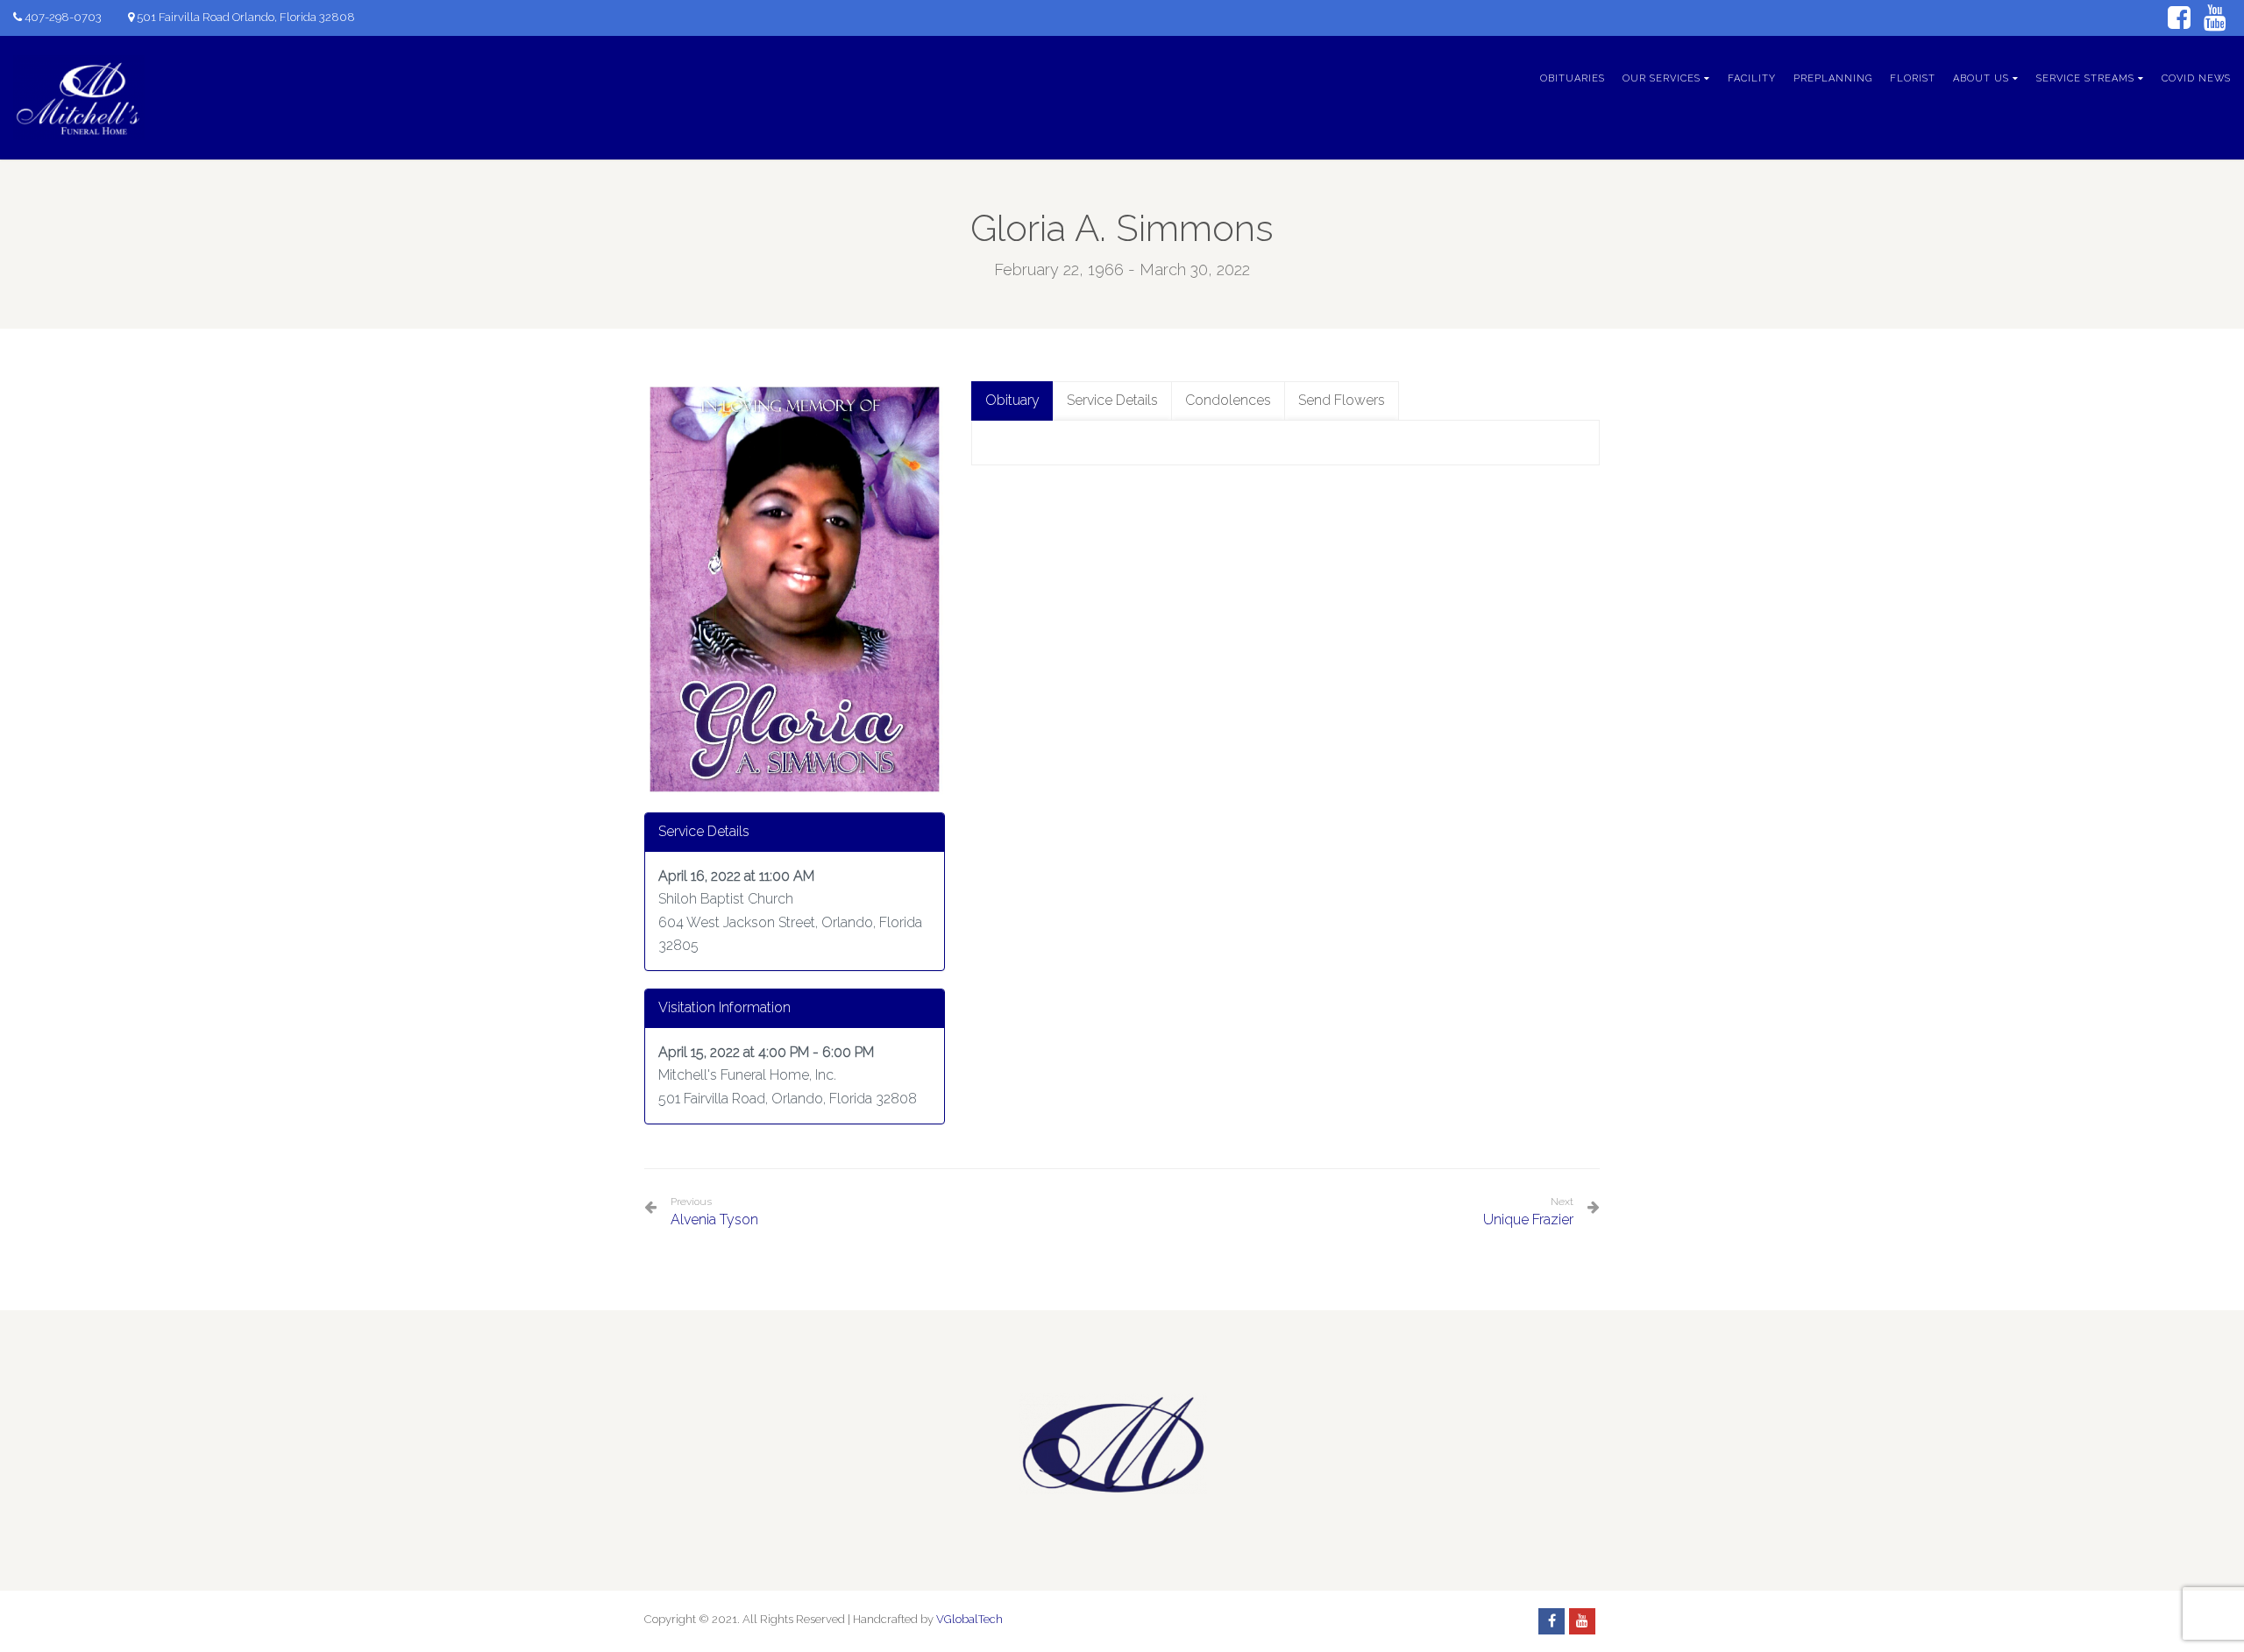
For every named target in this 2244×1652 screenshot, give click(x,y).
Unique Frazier (1528, 1220)
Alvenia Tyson (714, 1212)
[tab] (1012, 401)
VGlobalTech (969, 1619)
